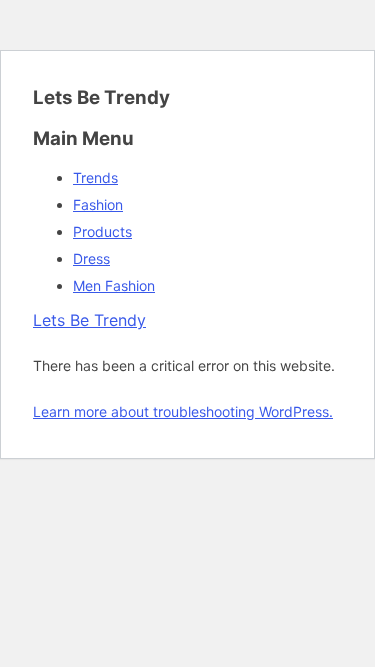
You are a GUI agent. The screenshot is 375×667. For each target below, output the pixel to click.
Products (102, 231)
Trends (95, 177)
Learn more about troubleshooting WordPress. (183, 411)
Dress (91, 258)
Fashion (98, 204)
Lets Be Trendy (89, 320)
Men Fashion (114, 285)
